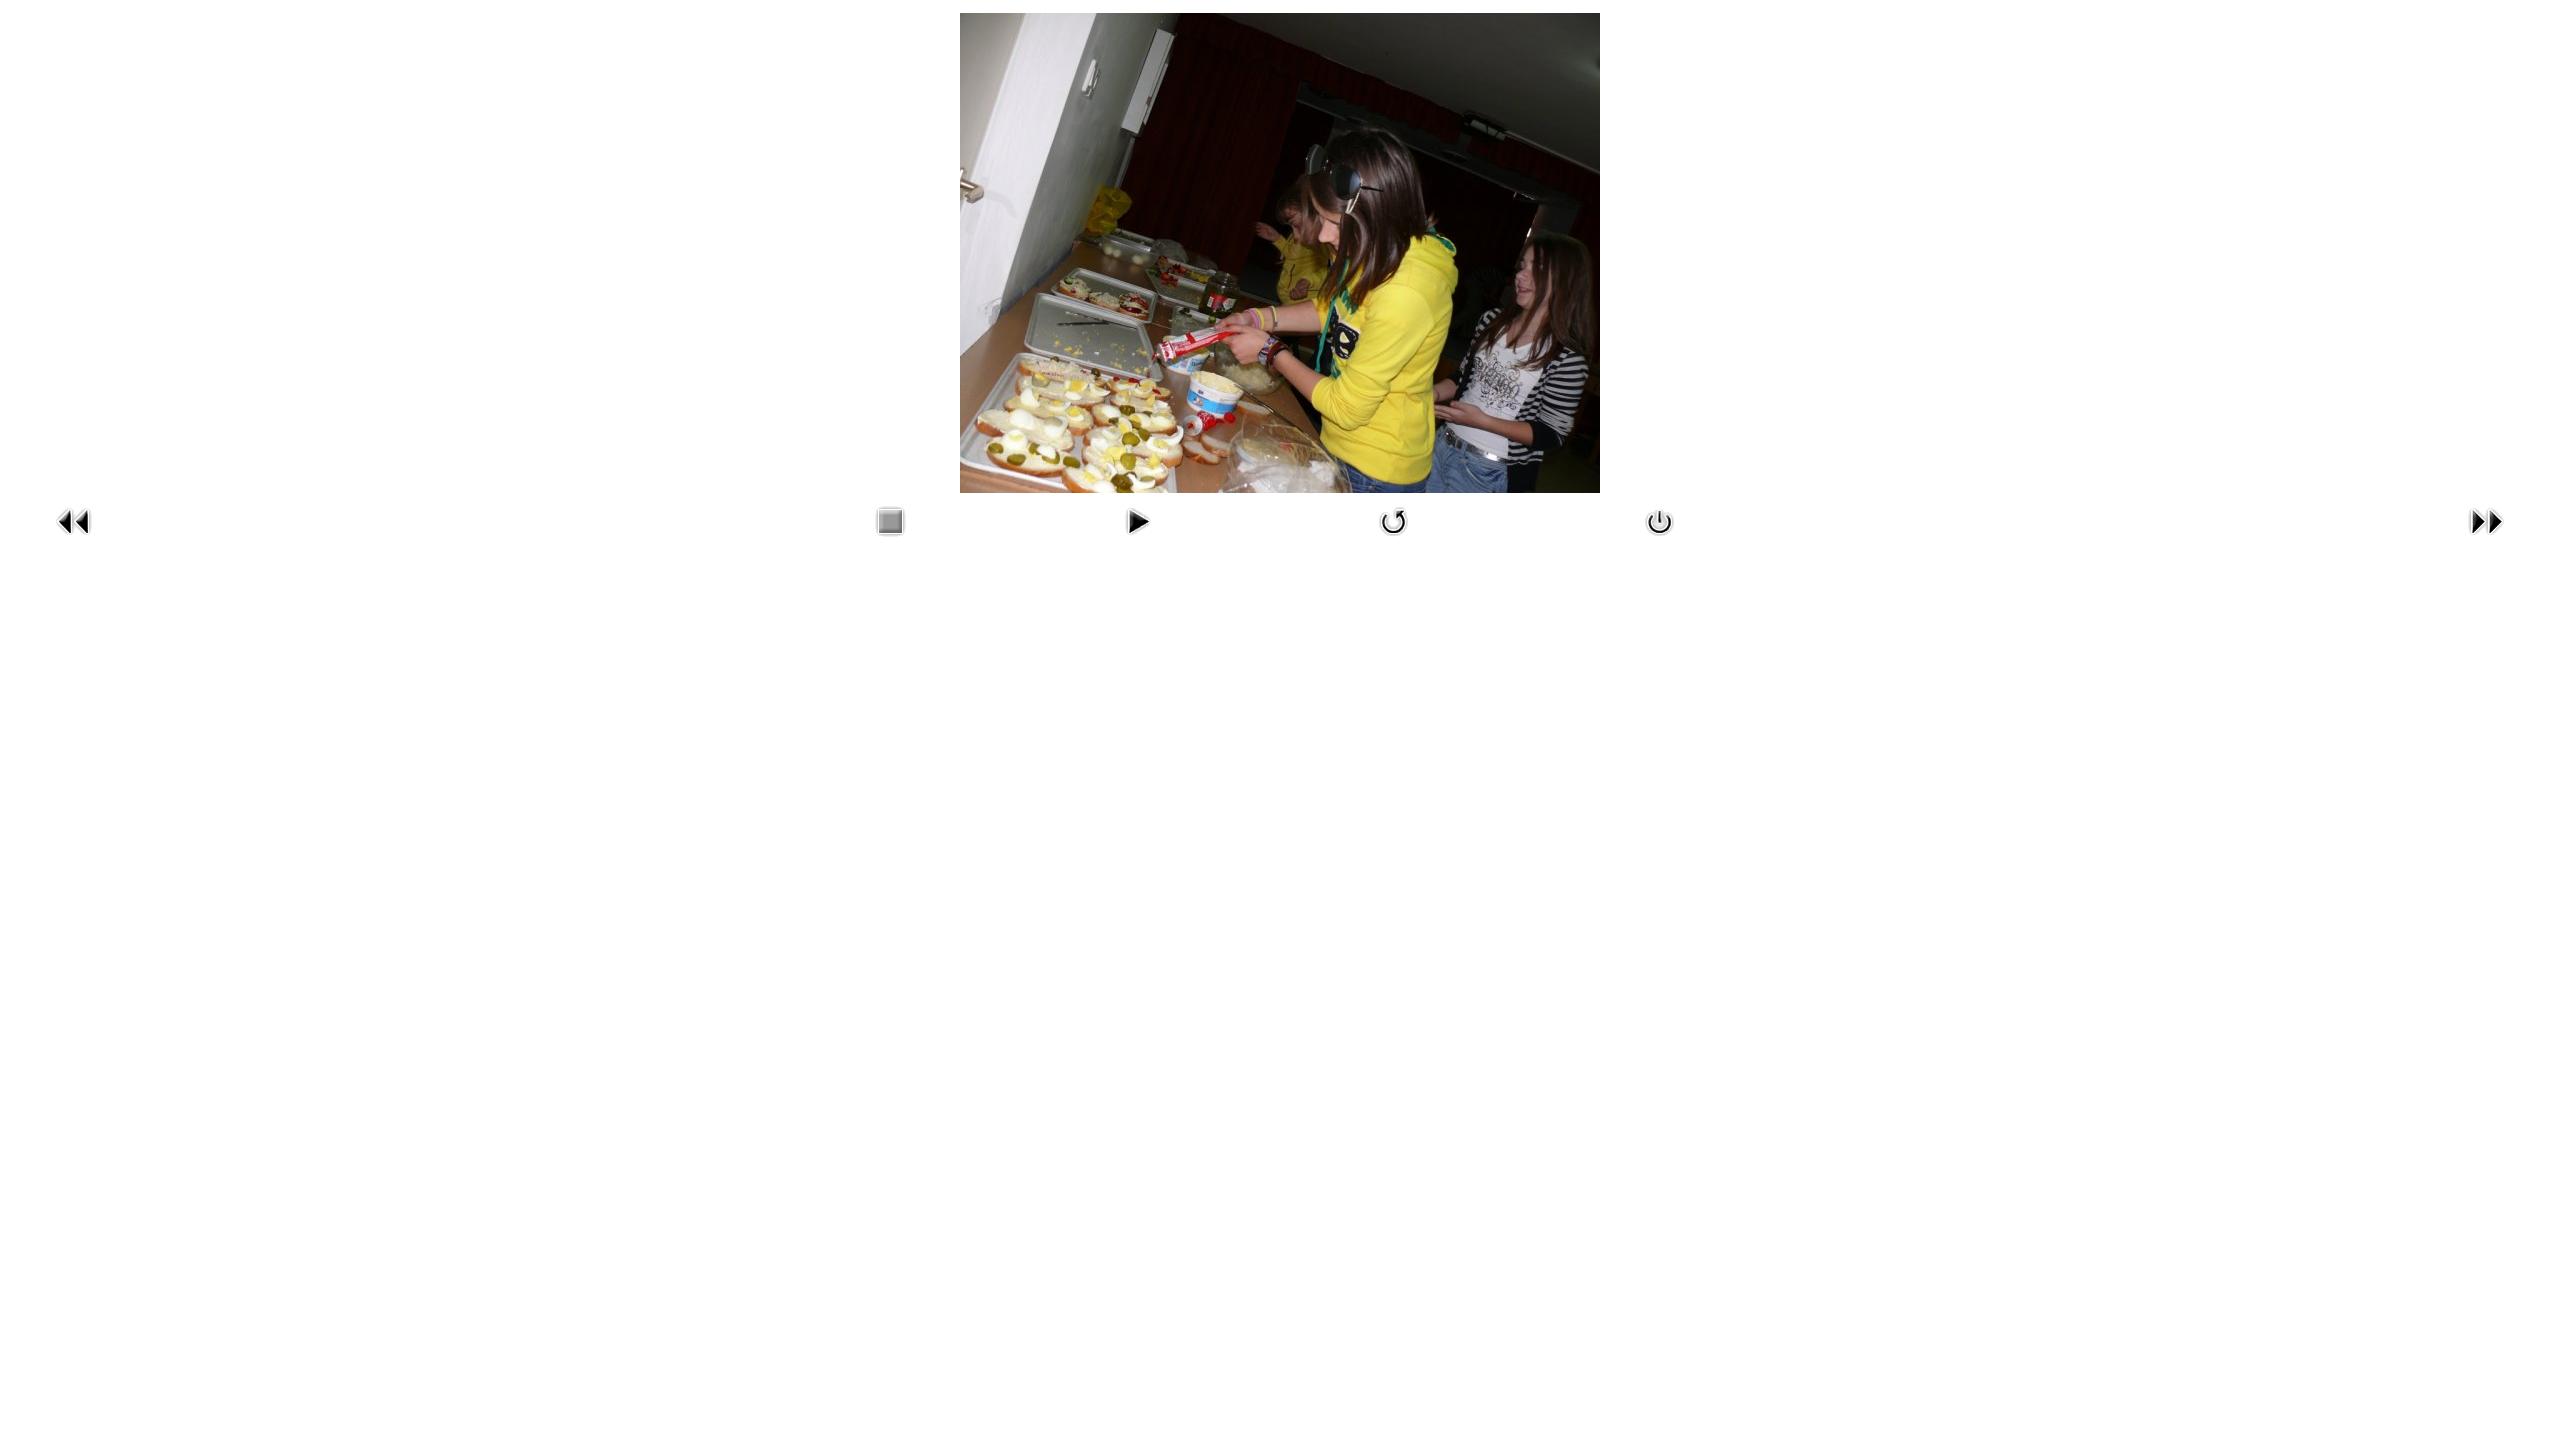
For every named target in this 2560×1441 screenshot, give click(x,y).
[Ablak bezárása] (1660, 540)
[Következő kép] (2486, 540)
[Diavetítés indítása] (1137, 540)
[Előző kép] (74, 540)
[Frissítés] (1394, 540)
